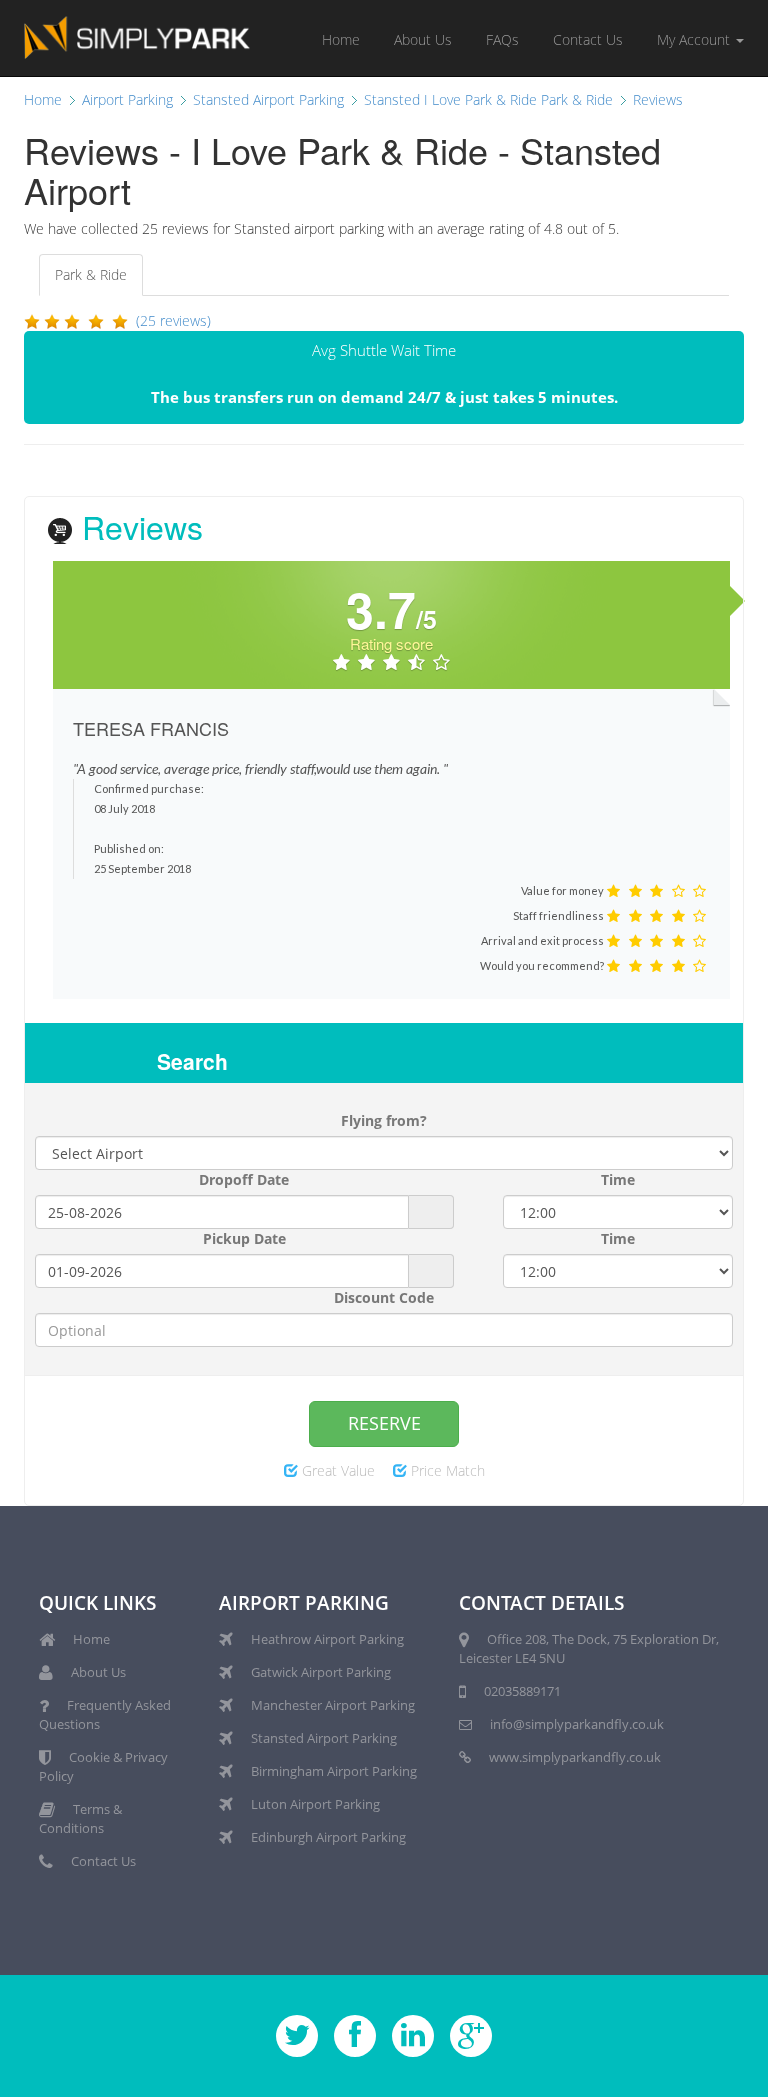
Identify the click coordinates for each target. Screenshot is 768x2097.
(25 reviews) (173, 320)
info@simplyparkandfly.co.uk (577, 1724)
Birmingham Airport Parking (334, 1771)
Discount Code (384, 1297)
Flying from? (384, 1120)
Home (341, 39)
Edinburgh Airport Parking (328, 1837)
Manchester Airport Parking (333, 1705)
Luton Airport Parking (315, 1804)
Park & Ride (91, 274)
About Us (423, 39)
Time (618, 1179)
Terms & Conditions (80, 1818)
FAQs (502, 39)
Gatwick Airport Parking (321, 1672)
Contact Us (588, 39)
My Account (695, 39)
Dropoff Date (244, 1179)
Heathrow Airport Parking (327, 1639)
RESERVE (384, 1423)
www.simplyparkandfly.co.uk (575, 1757)
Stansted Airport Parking (324, 1738)
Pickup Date (244, 1238)
